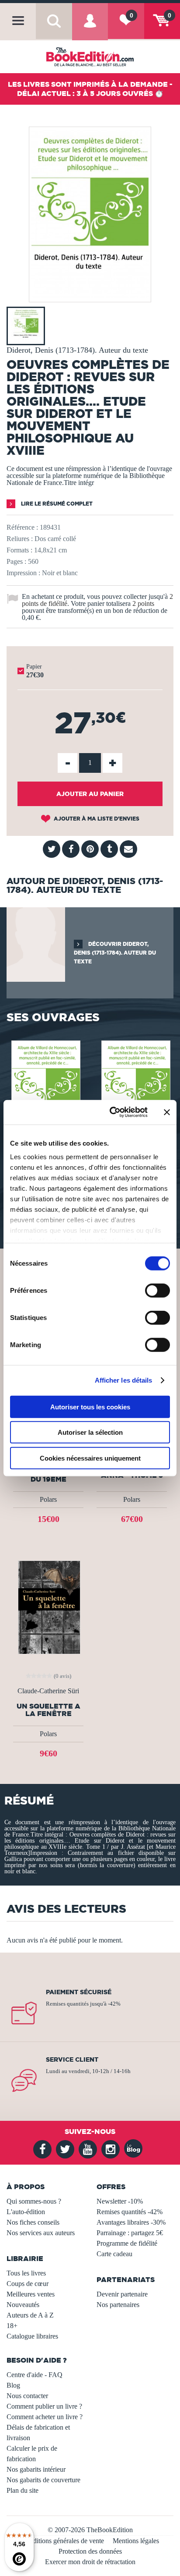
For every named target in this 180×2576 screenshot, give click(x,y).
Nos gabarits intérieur (36, 2469)
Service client (72, 2059)
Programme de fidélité (127, 2243)
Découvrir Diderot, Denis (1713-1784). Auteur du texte (115, 953)
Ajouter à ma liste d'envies (96, 819)
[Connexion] (90, 28)
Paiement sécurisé (79, 1992)
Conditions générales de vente (63, 2541)
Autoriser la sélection (90, 1432)
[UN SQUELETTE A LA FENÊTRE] (48, 1607)
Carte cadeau (114, 2254)
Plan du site (22, 2490)
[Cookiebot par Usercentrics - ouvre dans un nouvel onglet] (111, 1112)
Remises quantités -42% (130, 2212)
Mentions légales (136, 2541)
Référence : (22, 527)
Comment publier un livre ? (44, 2406)
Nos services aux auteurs (41, 2233)
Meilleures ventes (31, 2294)
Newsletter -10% (120, 2201)
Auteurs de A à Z (30, 2315)
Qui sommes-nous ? (34, 2201)
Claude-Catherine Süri (48, 1691)
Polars (48, 1499)
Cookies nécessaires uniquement (90, 1458)
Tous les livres (26, 2273)
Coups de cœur (28, 2284)
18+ (12, 2326)
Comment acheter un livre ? (45, 2417)
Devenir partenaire (122, 2294)
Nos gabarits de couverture (43, 2480)
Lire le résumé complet (56, 504)
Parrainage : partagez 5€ (130, 2233)
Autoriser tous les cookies (90, 1407)
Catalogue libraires (32, 2336)
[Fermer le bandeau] (167, 1112)
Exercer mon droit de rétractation (90, 2562)
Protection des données (90, 2551)
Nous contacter (27, 2396)
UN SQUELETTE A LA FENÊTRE (48, 1710)
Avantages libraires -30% (131, 2222)
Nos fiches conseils (33, 2222)
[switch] (157, 1290)
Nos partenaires (118, 2305)
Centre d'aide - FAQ (35, 2375)
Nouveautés (23, 2305)
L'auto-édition (26, 2212)
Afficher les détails (124, 1380)
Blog (13, 2385)
